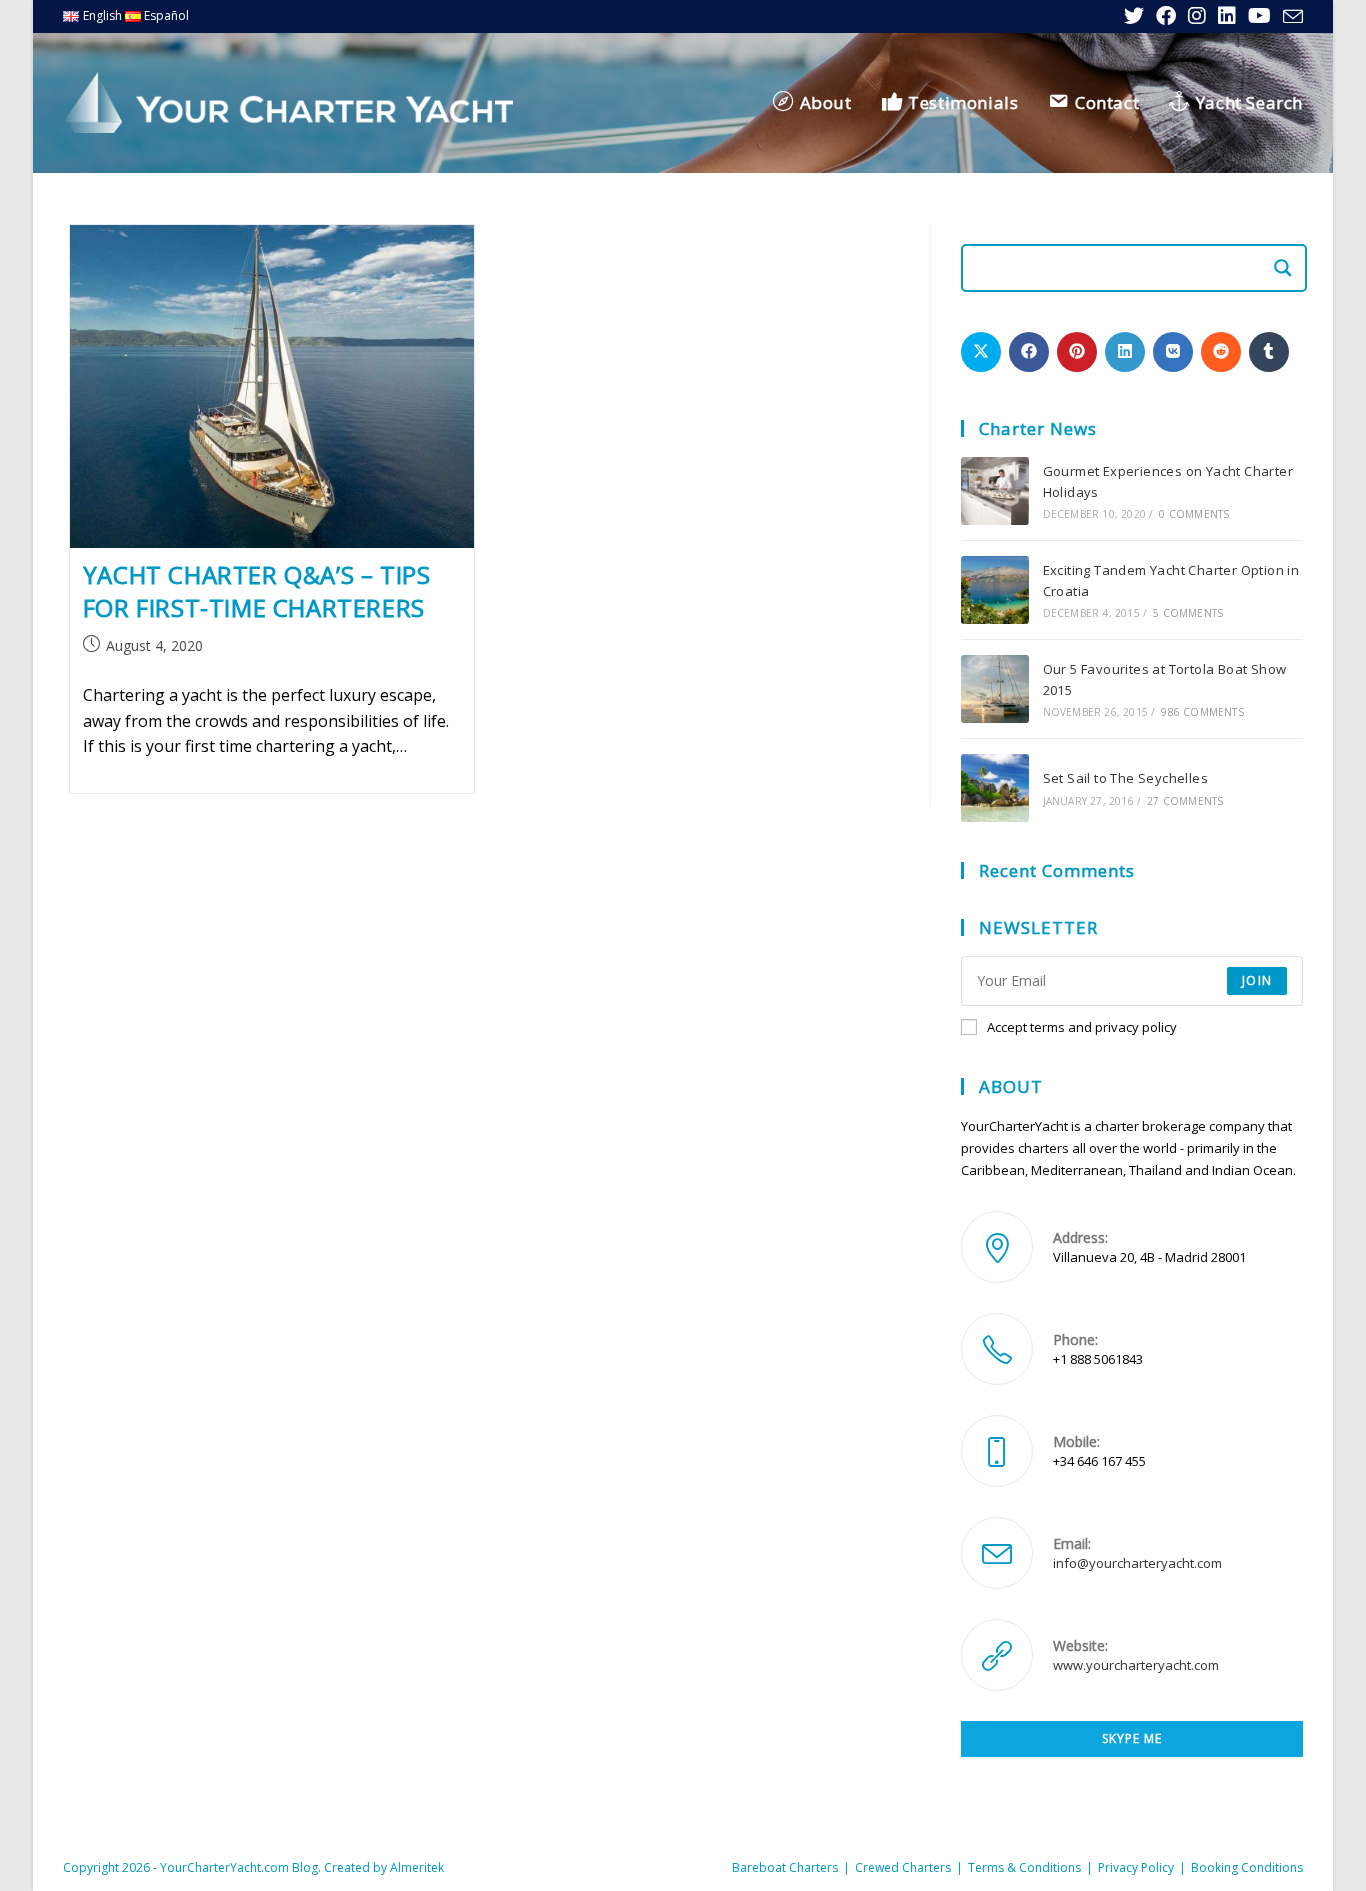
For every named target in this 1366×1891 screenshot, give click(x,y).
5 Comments (1188, 613)
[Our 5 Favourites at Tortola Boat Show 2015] (995, 689)
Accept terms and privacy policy (1082, 1027)
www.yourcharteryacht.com (1136, 1665)
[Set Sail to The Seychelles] (995, 788)
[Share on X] (981, 352)
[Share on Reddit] (1221, 352)
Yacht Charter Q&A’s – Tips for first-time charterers (257, 591)
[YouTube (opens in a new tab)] (1259, 16)
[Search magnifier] (1283, 268)
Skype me (1132, 1738)
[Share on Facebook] (1029, 352)
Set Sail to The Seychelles (1125, 778)
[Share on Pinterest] (1077, 352)
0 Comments (1194, 514)
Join (1257, 980)
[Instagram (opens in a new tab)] (1197, 16)
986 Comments (1202, 712)
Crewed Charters (903, 1867)
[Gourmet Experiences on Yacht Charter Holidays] (995, 491)
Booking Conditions (1247, 1867)
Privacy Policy (1136, 1867)
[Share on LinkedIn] (1125, 352)
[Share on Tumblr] (1269, 352)
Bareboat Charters (785, 1867)
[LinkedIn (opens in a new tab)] (1227, 16)
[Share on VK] (1173, 352)
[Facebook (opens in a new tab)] (1166, 16)
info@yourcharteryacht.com (1137, 1563)
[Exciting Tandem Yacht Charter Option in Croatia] (995, 590)
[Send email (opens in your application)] (1290, 17)
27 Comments (1185, 801)
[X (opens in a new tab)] (1134, 16)
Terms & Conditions (1024, 1867)
